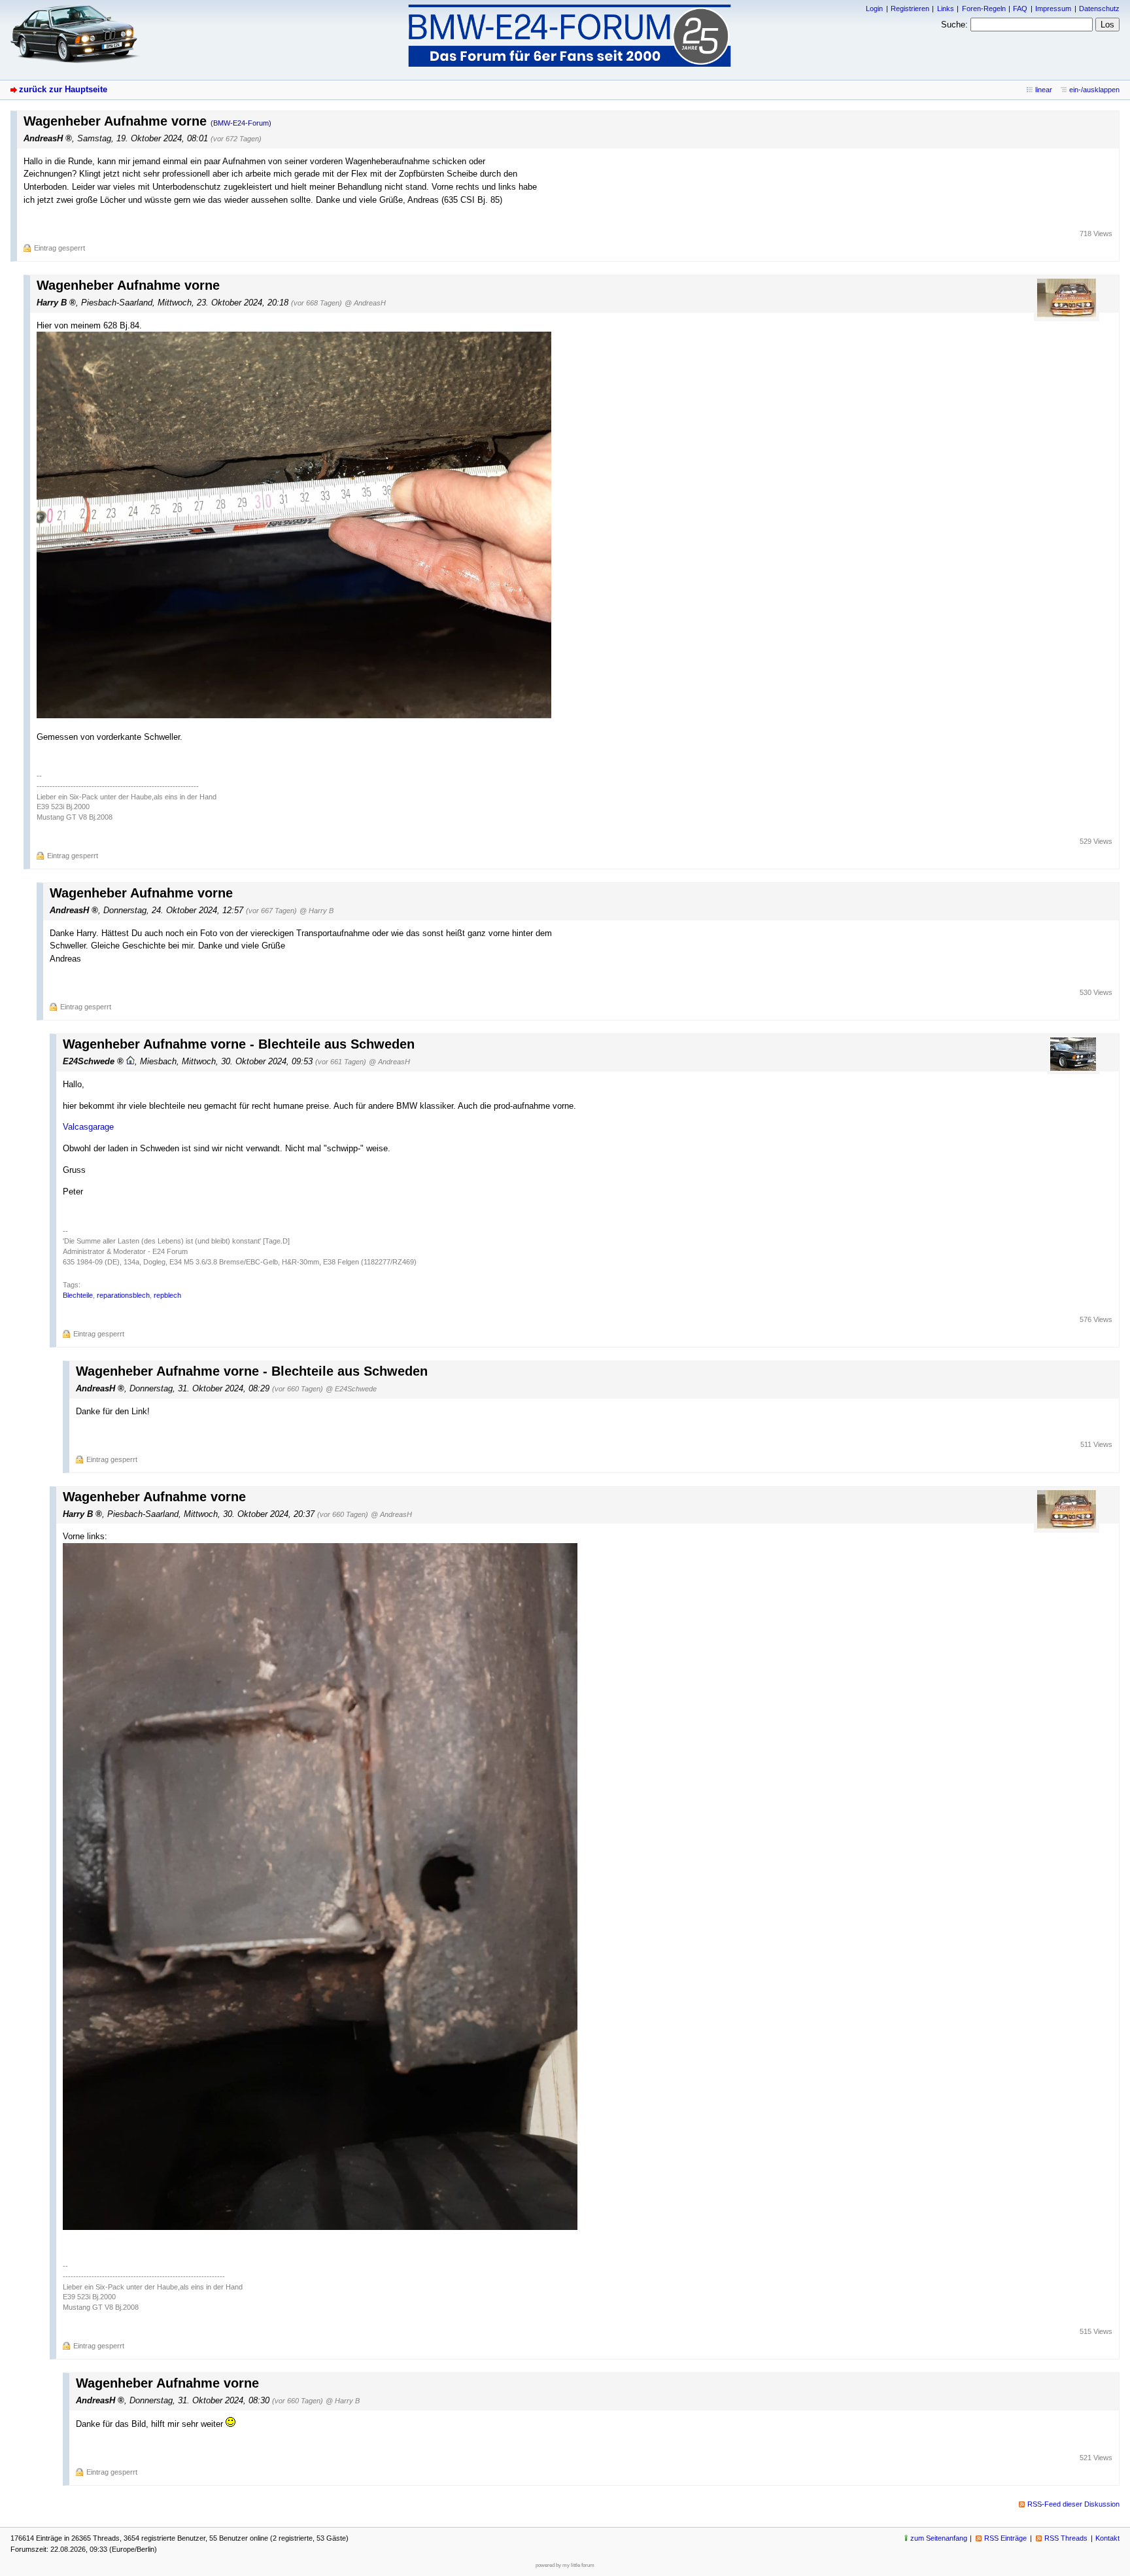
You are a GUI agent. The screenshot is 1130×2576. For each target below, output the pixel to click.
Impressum (1053, 9)
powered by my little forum (565, 2565)
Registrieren (910, 9)
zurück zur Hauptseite (63, 89)
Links (946, 9)
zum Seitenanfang (939, 2538)
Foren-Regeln (984, 9)
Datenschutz (1099, 9)
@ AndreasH (365, 303)
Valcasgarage (88, 1127)
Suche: (954, 25)
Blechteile (78, 1295)
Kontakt (1107, 2538)
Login (874, 9)
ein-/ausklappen (1094, 90)
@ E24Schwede (351, 1389)
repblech (167, 1295)
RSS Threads (1066, 2538)
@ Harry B (317, 911)
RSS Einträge (1005, 2538)
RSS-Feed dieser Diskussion (1073, 2504)
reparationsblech (123, 1295)
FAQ (1020, 9)
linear (1044, 90)
